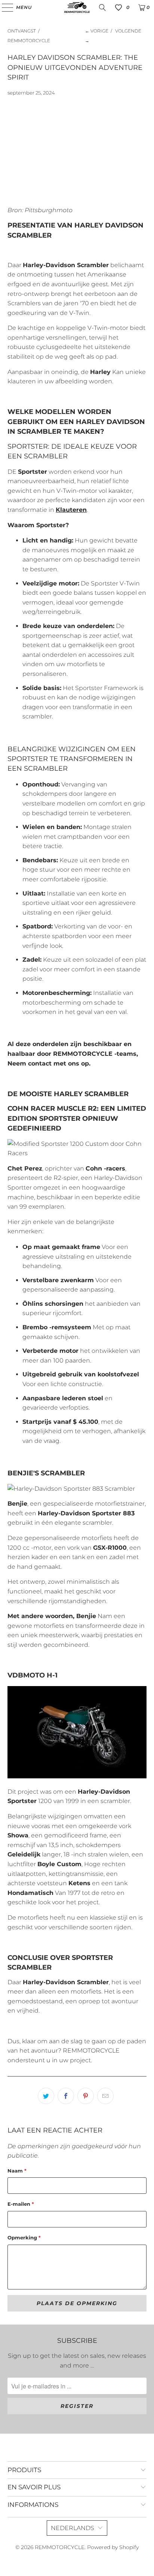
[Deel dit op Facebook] (66, 2096)
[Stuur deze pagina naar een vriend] (105, 2096)
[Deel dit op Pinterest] (86, 2096)
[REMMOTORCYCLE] (77, 7)
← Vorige (97, 31)
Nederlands (73, 2528)
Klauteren (71, 510)
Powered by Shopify (113, 2547)
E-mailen (21, 2204)
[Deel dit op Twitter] (46, 2096)
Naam (17, 2171)
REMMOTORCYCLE (60, 2547)
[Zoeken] (102, 7)
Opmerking (24, 2238)
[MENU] (4, 7)
